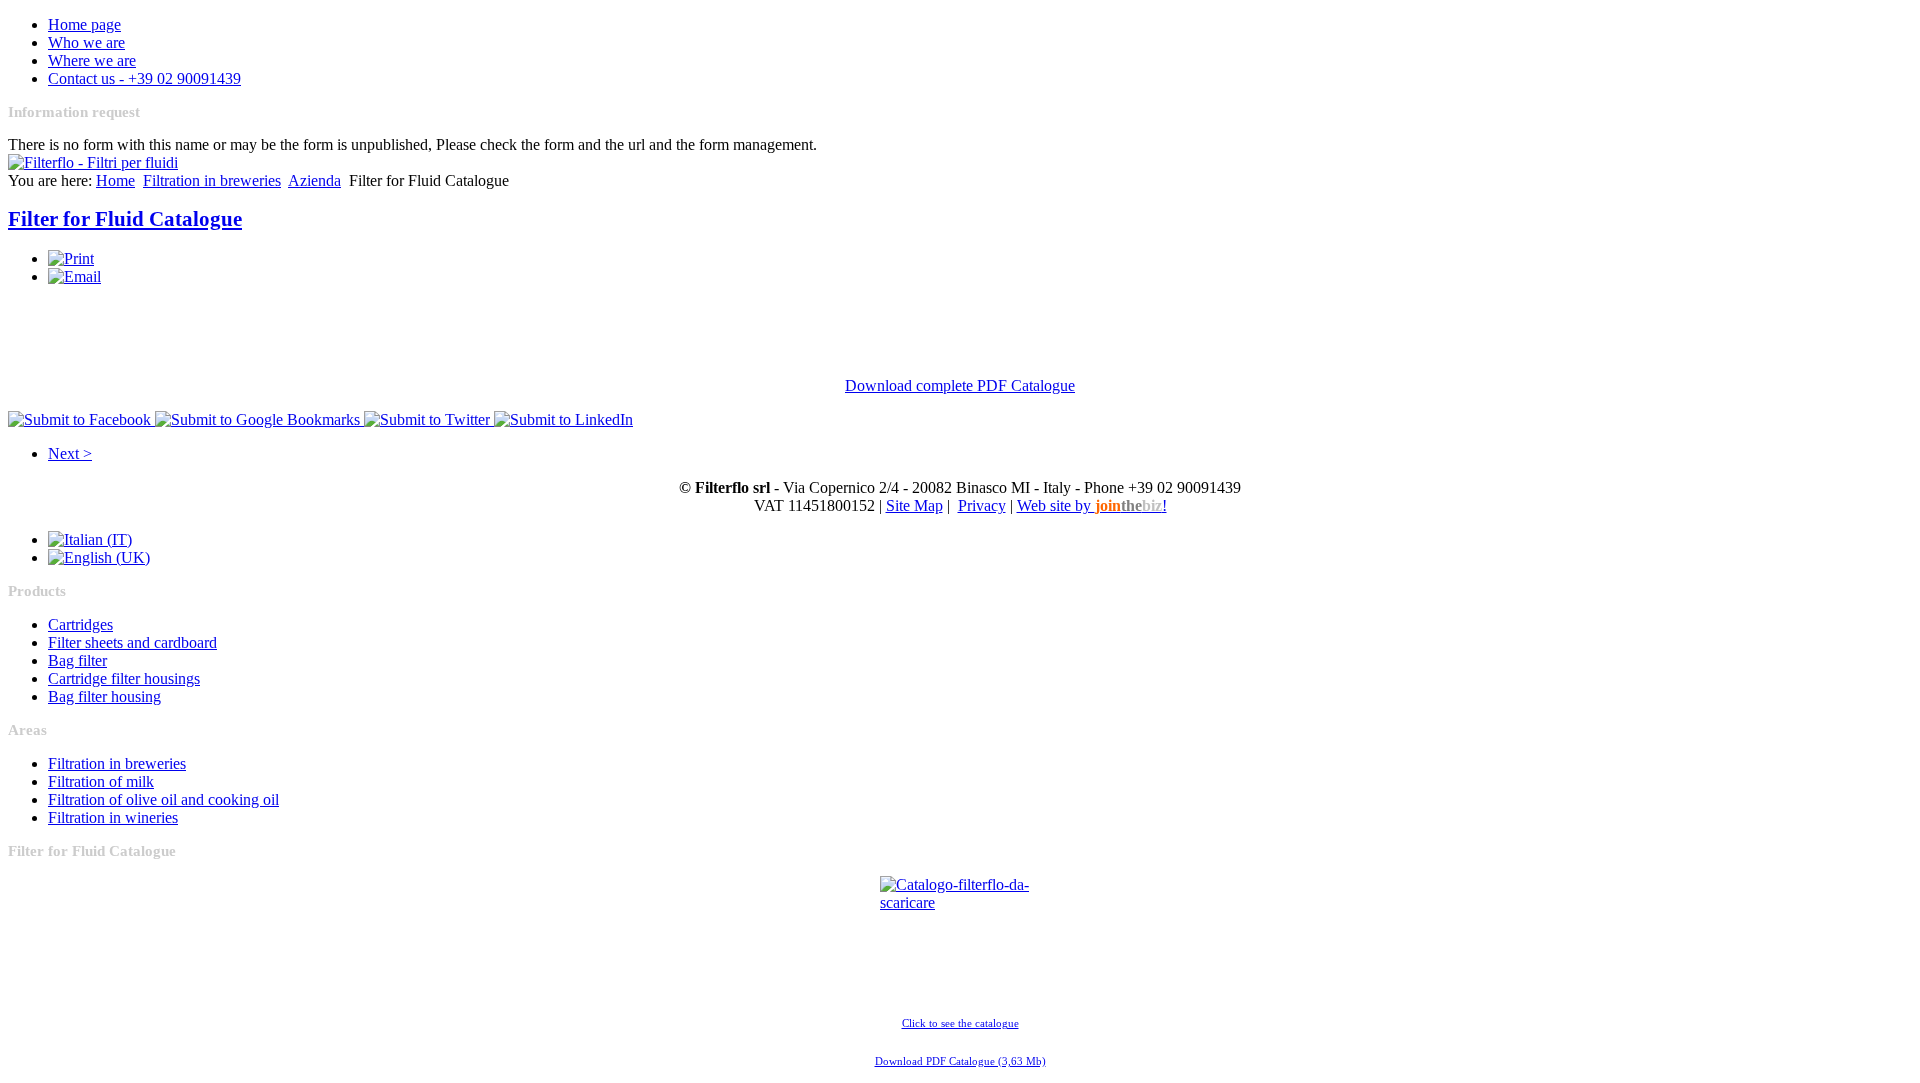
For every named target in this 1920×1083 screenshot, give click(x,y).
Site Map (914, 505)
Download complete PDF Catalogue (960, 385)
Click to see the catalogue (960, 1023)
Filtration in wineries (113, 817)
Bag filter (77, 660)
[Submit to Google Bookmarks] (259, 419)
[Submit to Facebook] (81, 419)
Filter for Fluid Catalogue (125, 219)
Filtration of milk (101, 781)
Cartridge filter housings (124, 678)
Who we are (86, 42)
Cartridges (80, 624)
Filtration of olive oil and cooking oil (163, 799)
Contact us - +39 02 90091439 (144, 78)
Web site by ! (1092, 505)
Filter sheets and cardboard (132, 642)
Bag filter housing (104, 696)
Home (115, 180)
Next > (70, 453)
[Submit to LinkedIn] (563, 419)
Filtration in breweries (212, 180)
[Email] (74, 276)
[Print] (71, 258)
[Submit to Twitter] (429, 419)
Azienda (314, 180)
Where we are (92, 60)
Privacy (982, 505)
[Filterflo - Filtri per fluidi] (93, 162)
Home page (84, 24)
